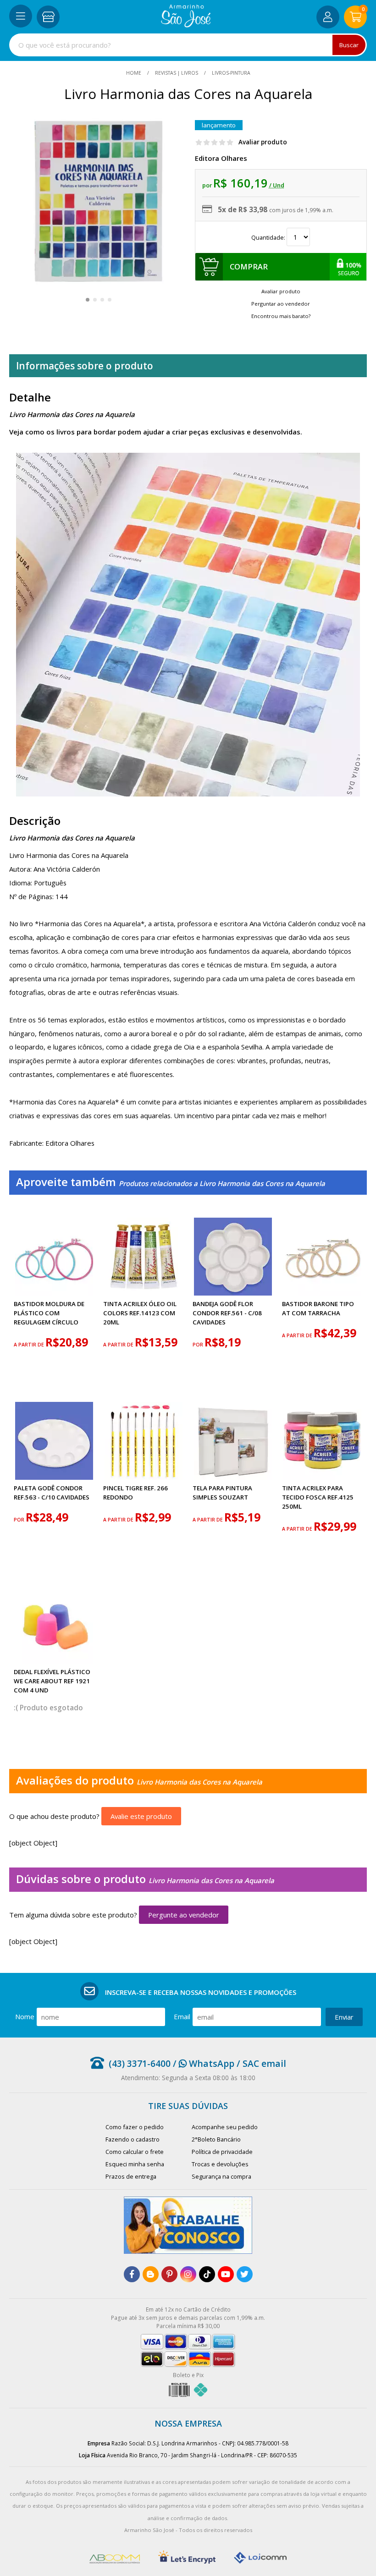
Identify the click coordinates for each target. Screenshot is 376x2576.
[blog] (151, 2274)
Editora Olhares (221, 158)
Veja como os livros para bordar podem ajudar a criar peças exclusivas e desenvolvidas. (156, 432)
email (182, 2016)
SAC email (264, 2063)
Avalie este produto (141, 1816)
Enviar (344, 2017)
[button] (88, 300)
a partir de (30, 1345)
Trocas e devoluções (220, 2164)
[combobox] (188, 45)
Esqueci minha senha (135, 2164)
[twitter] (245, 2274)
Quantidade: (269, 237)
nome (25, 2016)
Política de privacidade (222, 2152)
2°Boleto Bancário (216, 2139)
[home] (186, 25)
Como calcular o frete (135, 2152)
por (199, 1345)
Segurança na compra (221, 2176)
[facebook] (132, 2274)
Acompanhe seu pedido (225, 2127)
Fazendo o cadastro (133, 2139)
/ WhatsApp (202, 2063)
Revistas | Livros (177, 73)
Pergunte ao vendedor (184, 1915)
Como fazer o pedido (135, 2127)
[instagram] (188, 2274)
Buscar (349, 45)
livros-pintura (230, 73)
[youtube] (226, 2274)
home (134, 73)
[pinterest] (169, 2274)
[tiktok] (207, 2274)
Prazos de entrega (131, 2176)
